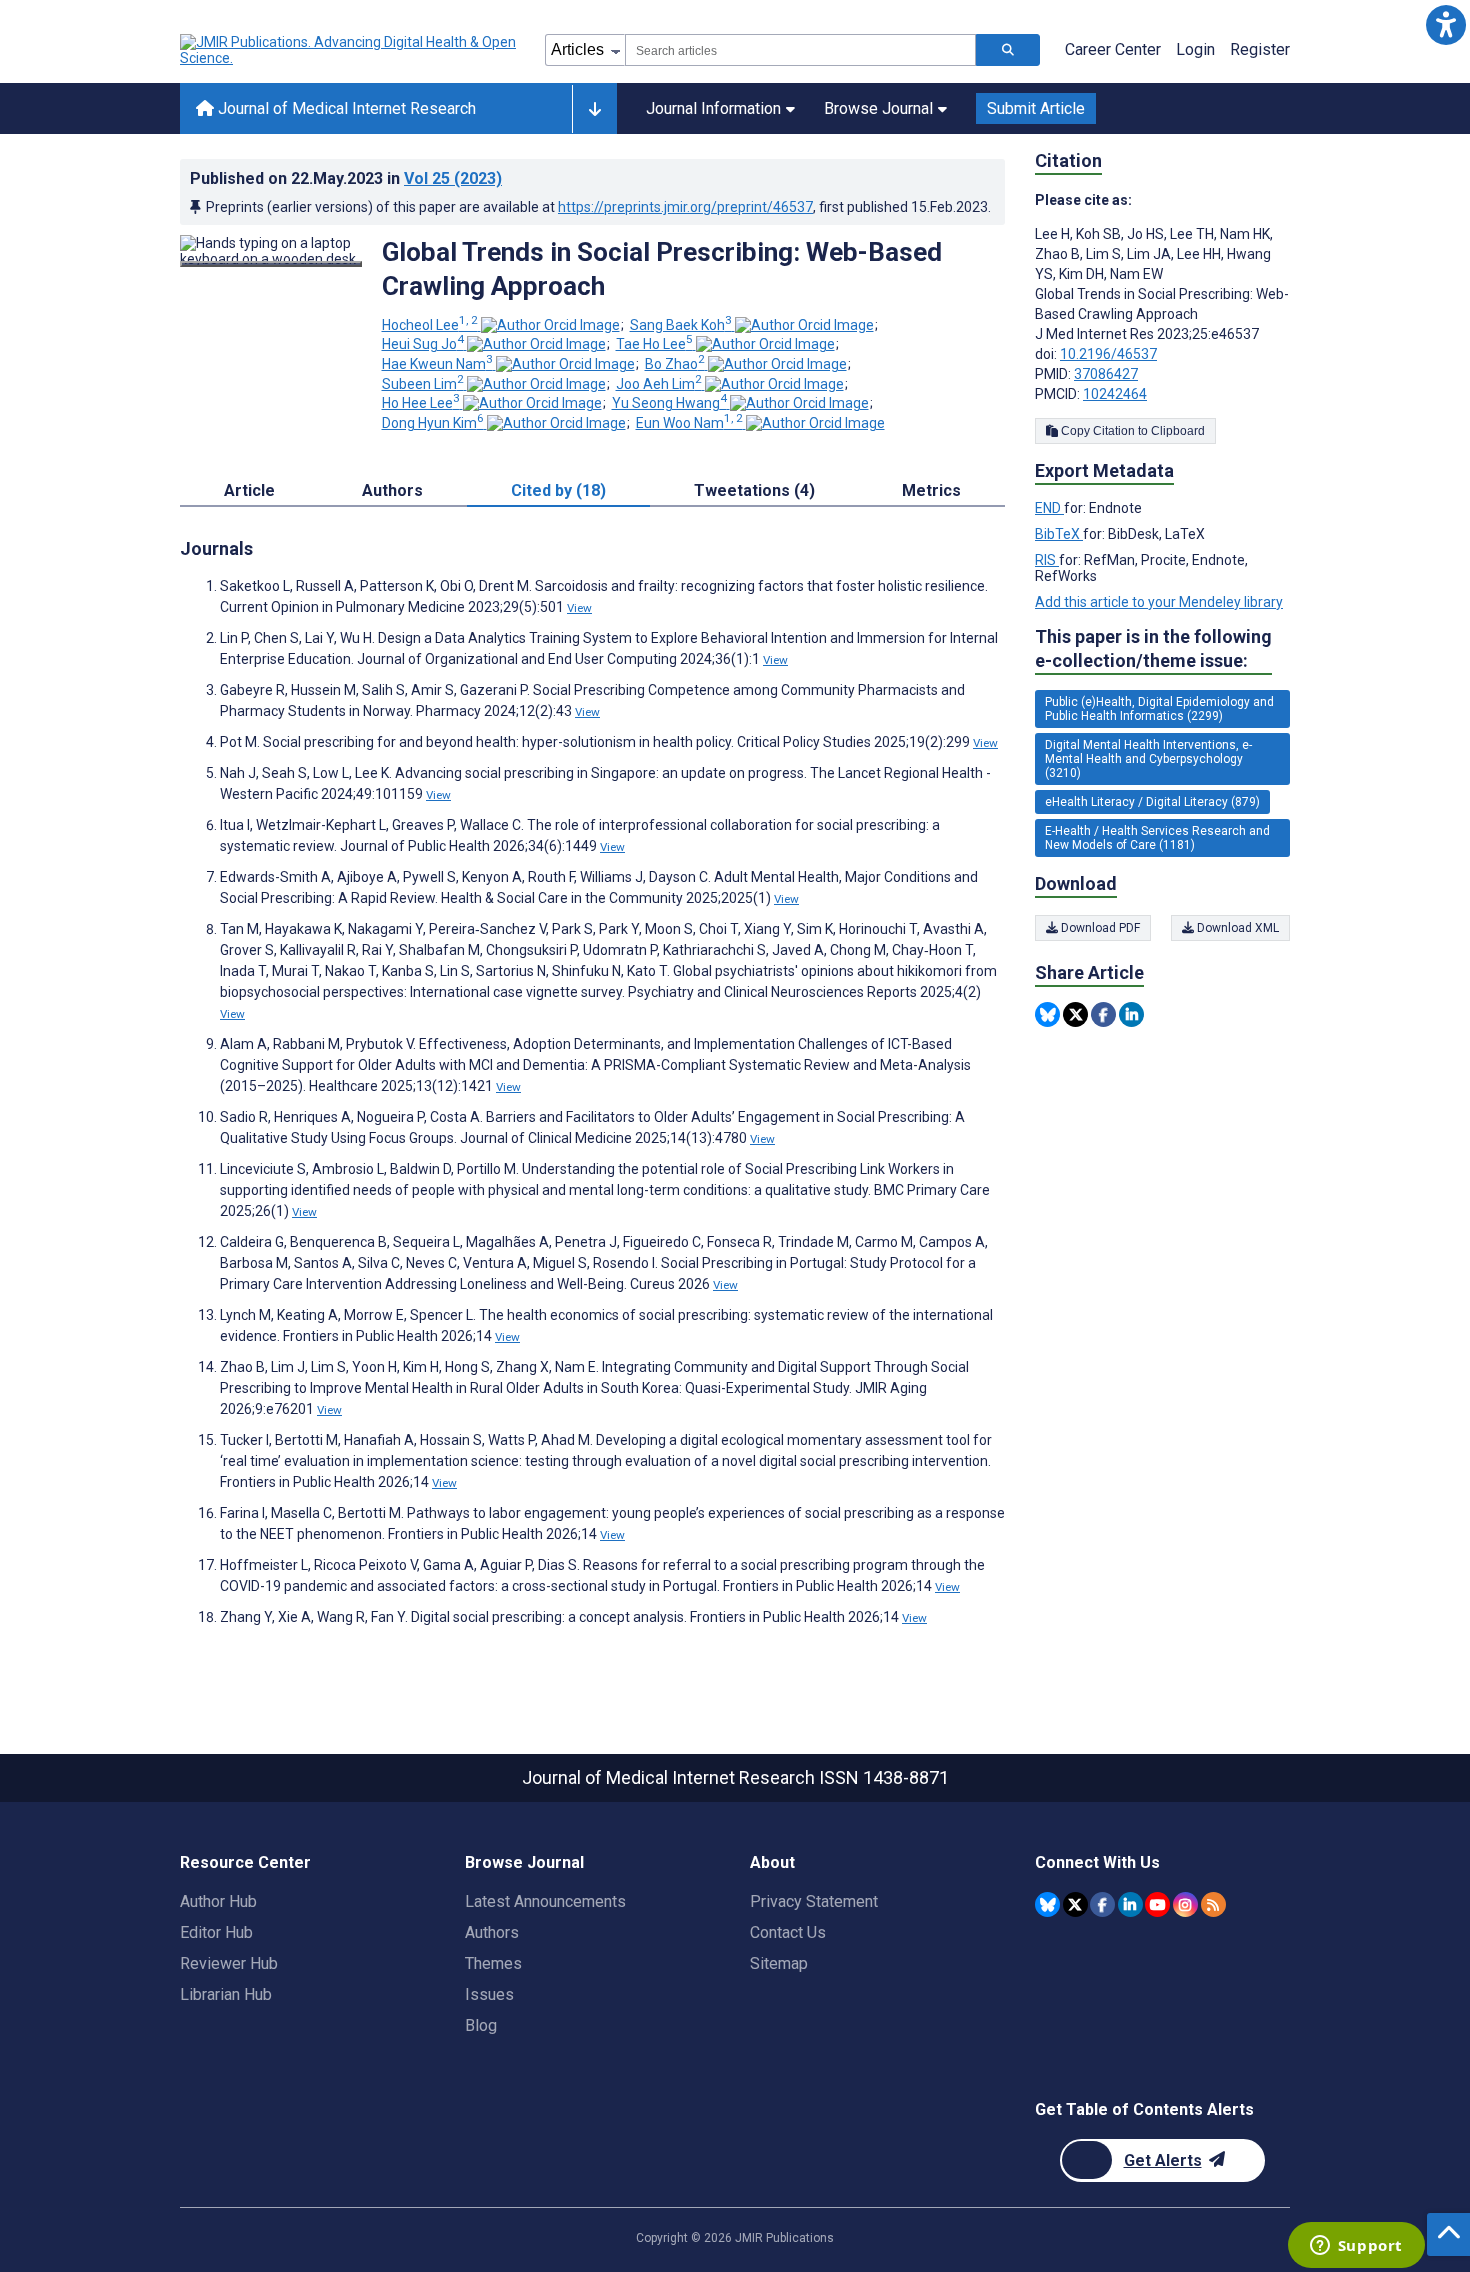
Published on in (346, 178)
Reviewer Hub (229, 1963)
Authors (492, 1932)
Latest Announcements (545, 1901)
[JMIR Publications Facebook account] (1102, 1904)
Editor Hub (216, 1932)
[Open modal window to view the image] (271, 264)
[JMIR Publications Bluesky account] (1047, 1904)
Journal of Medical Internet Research (345, 108)
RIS (1047, 560)
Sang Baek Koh (681, 325)
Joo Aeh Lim (659, 384)
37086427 (1106, 374)
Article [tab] (249, 490)
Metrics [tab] (931, 490)
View (579, 608)
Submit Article (1036, 108)
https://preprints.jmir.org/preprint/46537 (685, 207)
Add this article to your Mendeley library (1159, 602)
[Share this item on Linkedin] (1131, 1014)
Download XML (1236, 928)
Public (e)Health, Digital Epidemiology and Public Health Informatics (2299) (1159, 709)
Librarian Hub (226, 1994)
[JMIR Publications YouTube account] (1157, 1904)
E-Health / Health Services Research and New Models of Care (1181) (1157, 838)
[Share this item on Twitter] (1075, 1014)
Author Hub (218, 1901)
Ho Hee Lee (421, 403)
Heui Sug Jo (423, 344)
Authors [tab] (392, 490)
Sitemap (779, 1963)
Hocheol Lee (430, 325)
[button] (1445, 24)
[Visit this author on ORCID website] (550, 325)
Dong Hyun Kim (433, 423)
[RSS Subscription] (1213, 1904)
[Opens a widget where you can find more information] (1356, 2247)
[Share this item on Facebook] (1103, 1014)
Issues (489, 1994)
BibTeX (1059, 534)
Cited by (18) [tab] (558, 490)
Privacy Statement (814, 1901)
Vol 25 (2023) (453, 178)
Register (1260, 49)
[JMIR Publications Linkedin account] (1130, 1904)
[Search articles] (1008, 50)
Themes (493, 1963)
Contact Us (788, 1932)
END (1049, 508)
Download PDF (1099, 928)
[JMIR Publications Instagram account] (1185, 1904)
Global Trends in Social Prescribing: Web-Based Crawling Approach (662, 269)
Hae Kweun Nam (437, 364)
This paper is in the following (1153, 648)
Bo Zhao (675, 364)
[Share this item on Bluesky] (1047, 1014)
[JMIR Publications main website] (350, 50)
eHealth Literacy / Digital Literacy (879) (1152, 802)
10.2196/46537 (1108, 354)
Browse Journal (878, 108)
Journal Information (713, 108)
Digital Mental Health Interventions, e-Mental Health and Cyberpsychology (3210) (1148, 759)
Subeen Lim (423, 384)
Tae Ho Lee (654, 344)
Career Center (1113, 49)
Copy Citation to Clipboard (1131, 431)
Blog (481, 2025)
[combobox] (800, 50)
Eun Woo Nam (689, 423)
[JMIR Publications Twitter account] (1075, 1904)
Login (1195, 49)
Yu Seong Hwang (669, 403)
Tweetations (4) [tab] (754, 490)
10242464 (1115, 394)
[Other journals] (594, 109)
